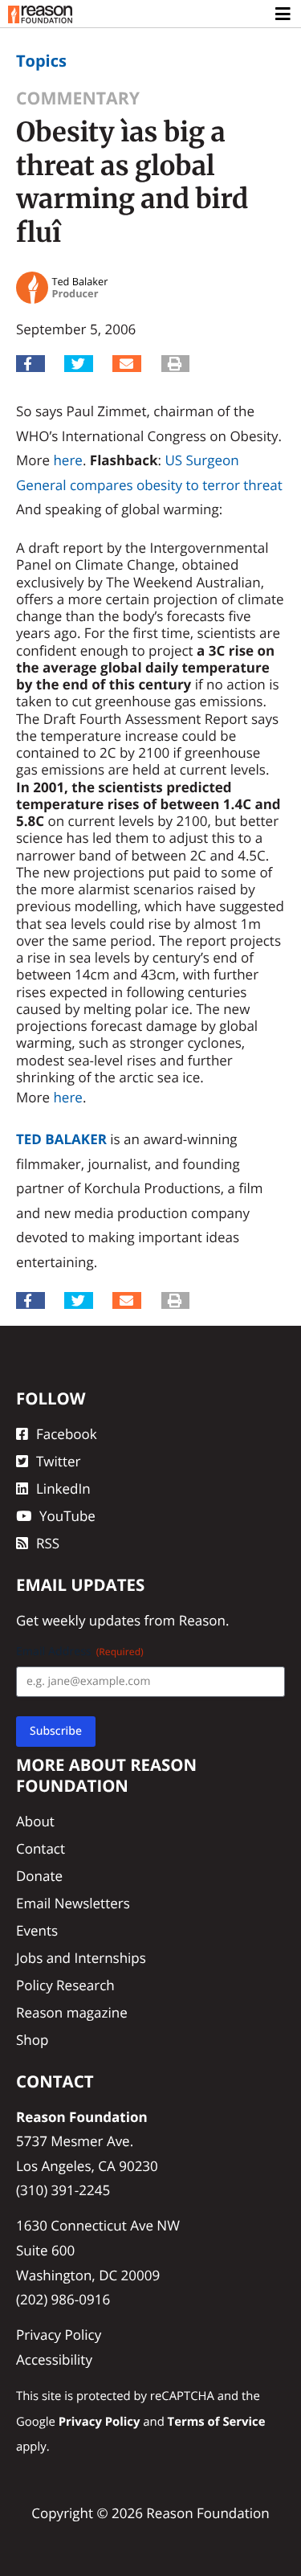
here (67, 460)
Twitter (58, 1461)
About (35, 1821)
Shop (32, 2040)
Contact (41, 1848)
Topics (41, 61)
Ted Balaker (61, 1139)
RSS (48, 1543)
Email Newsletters (73, 1903)
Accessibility (54, 2359)
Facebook (67, 1434)
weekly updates (91, 1620)
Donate (39, 1876)
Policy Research (65, 1985)
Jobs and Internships (81, 1958)
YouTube (67, 1516)
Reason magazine (72, 2012)
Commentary (78, 98)
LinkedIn (63, 1488)
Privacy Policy (59, 2335)
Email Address (80, 1652)
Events (37, 1930)
